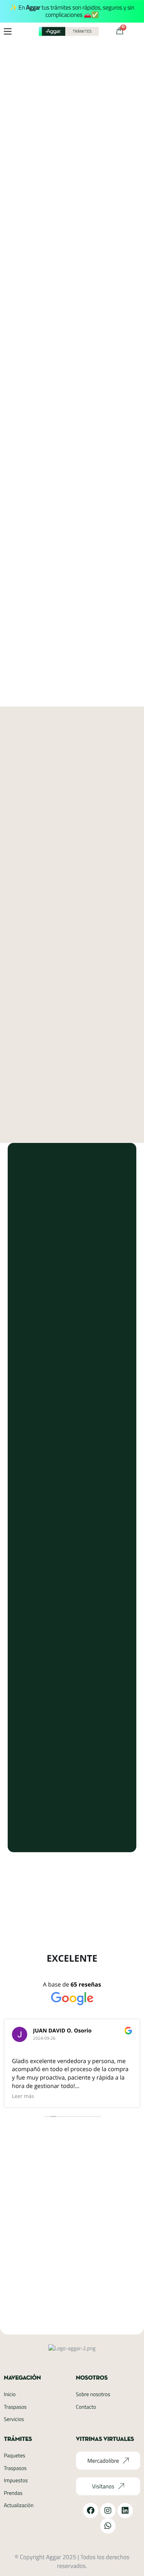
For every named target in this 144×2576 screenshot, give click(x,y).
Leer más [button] (23, 2096)
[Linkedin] (125, 2511)
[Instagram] (108, 2511)
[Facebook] (91, 2511)
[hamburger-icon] (8, 31)
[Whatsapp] (108, 2526)
